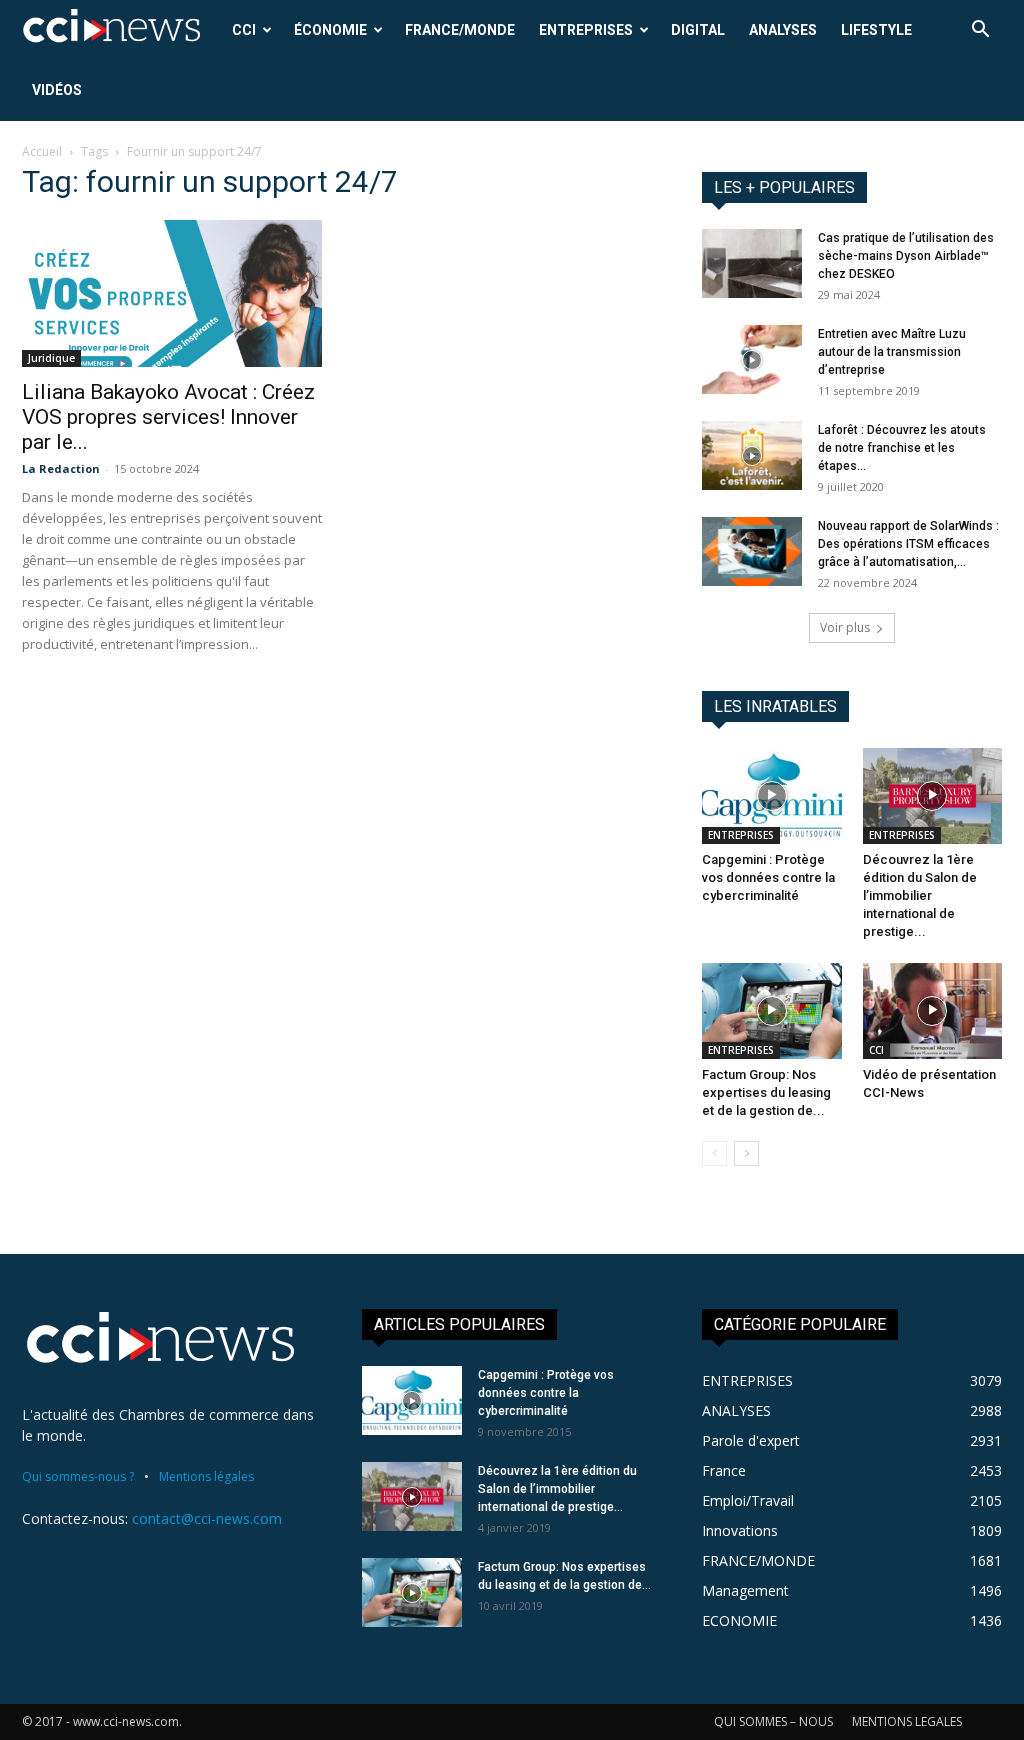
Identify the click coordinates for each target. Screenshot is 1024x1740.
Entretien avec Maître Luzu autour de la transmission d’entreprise (892, 352)
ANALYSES (783, 30)
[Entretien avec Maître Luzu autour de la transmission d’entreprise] (752, 359)
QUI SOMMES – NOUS (773, 1721)
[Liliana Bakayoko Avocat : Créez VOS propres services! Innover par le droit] (172, 293)
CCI (244, 30)
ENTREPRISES (586, 30)
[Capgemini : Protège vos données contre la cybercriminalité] (772, 796)
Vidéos (57, 90)
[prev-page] (714, 1153)
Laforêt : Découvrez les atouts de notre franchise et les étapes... (902, 448)
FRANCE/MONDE (460, 30)
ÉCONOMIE (330, 30)
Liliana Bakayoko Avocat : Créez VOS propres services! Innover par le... (168, 417)
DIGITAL (698, 30)
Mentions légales (206, 1476)
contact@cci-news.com (207, 1518)
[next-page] (746, 1153)
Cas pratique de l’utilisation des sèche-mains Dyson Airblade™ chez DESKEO (906, 256)
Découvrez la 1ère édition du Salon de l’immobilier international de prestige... (920, 895)
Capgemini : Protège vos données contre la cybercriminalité (768, 877)
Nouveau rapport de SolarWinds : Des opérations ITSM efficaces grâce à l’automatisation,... (908, 544)
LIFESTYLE (876, 30)
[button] (980, 31)
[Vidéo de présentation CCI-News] (933, 1011)
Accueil (42, 151)
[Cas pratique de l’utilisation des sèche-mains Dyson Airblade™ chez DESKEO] (752, 263)
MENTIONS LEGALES (907, 1721)
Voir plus (845, 627)
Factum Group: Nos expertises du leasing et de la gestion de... (766, 1092)
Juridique (51, 358)
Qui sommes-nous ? (78, 1476)
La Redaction (61, 468)
